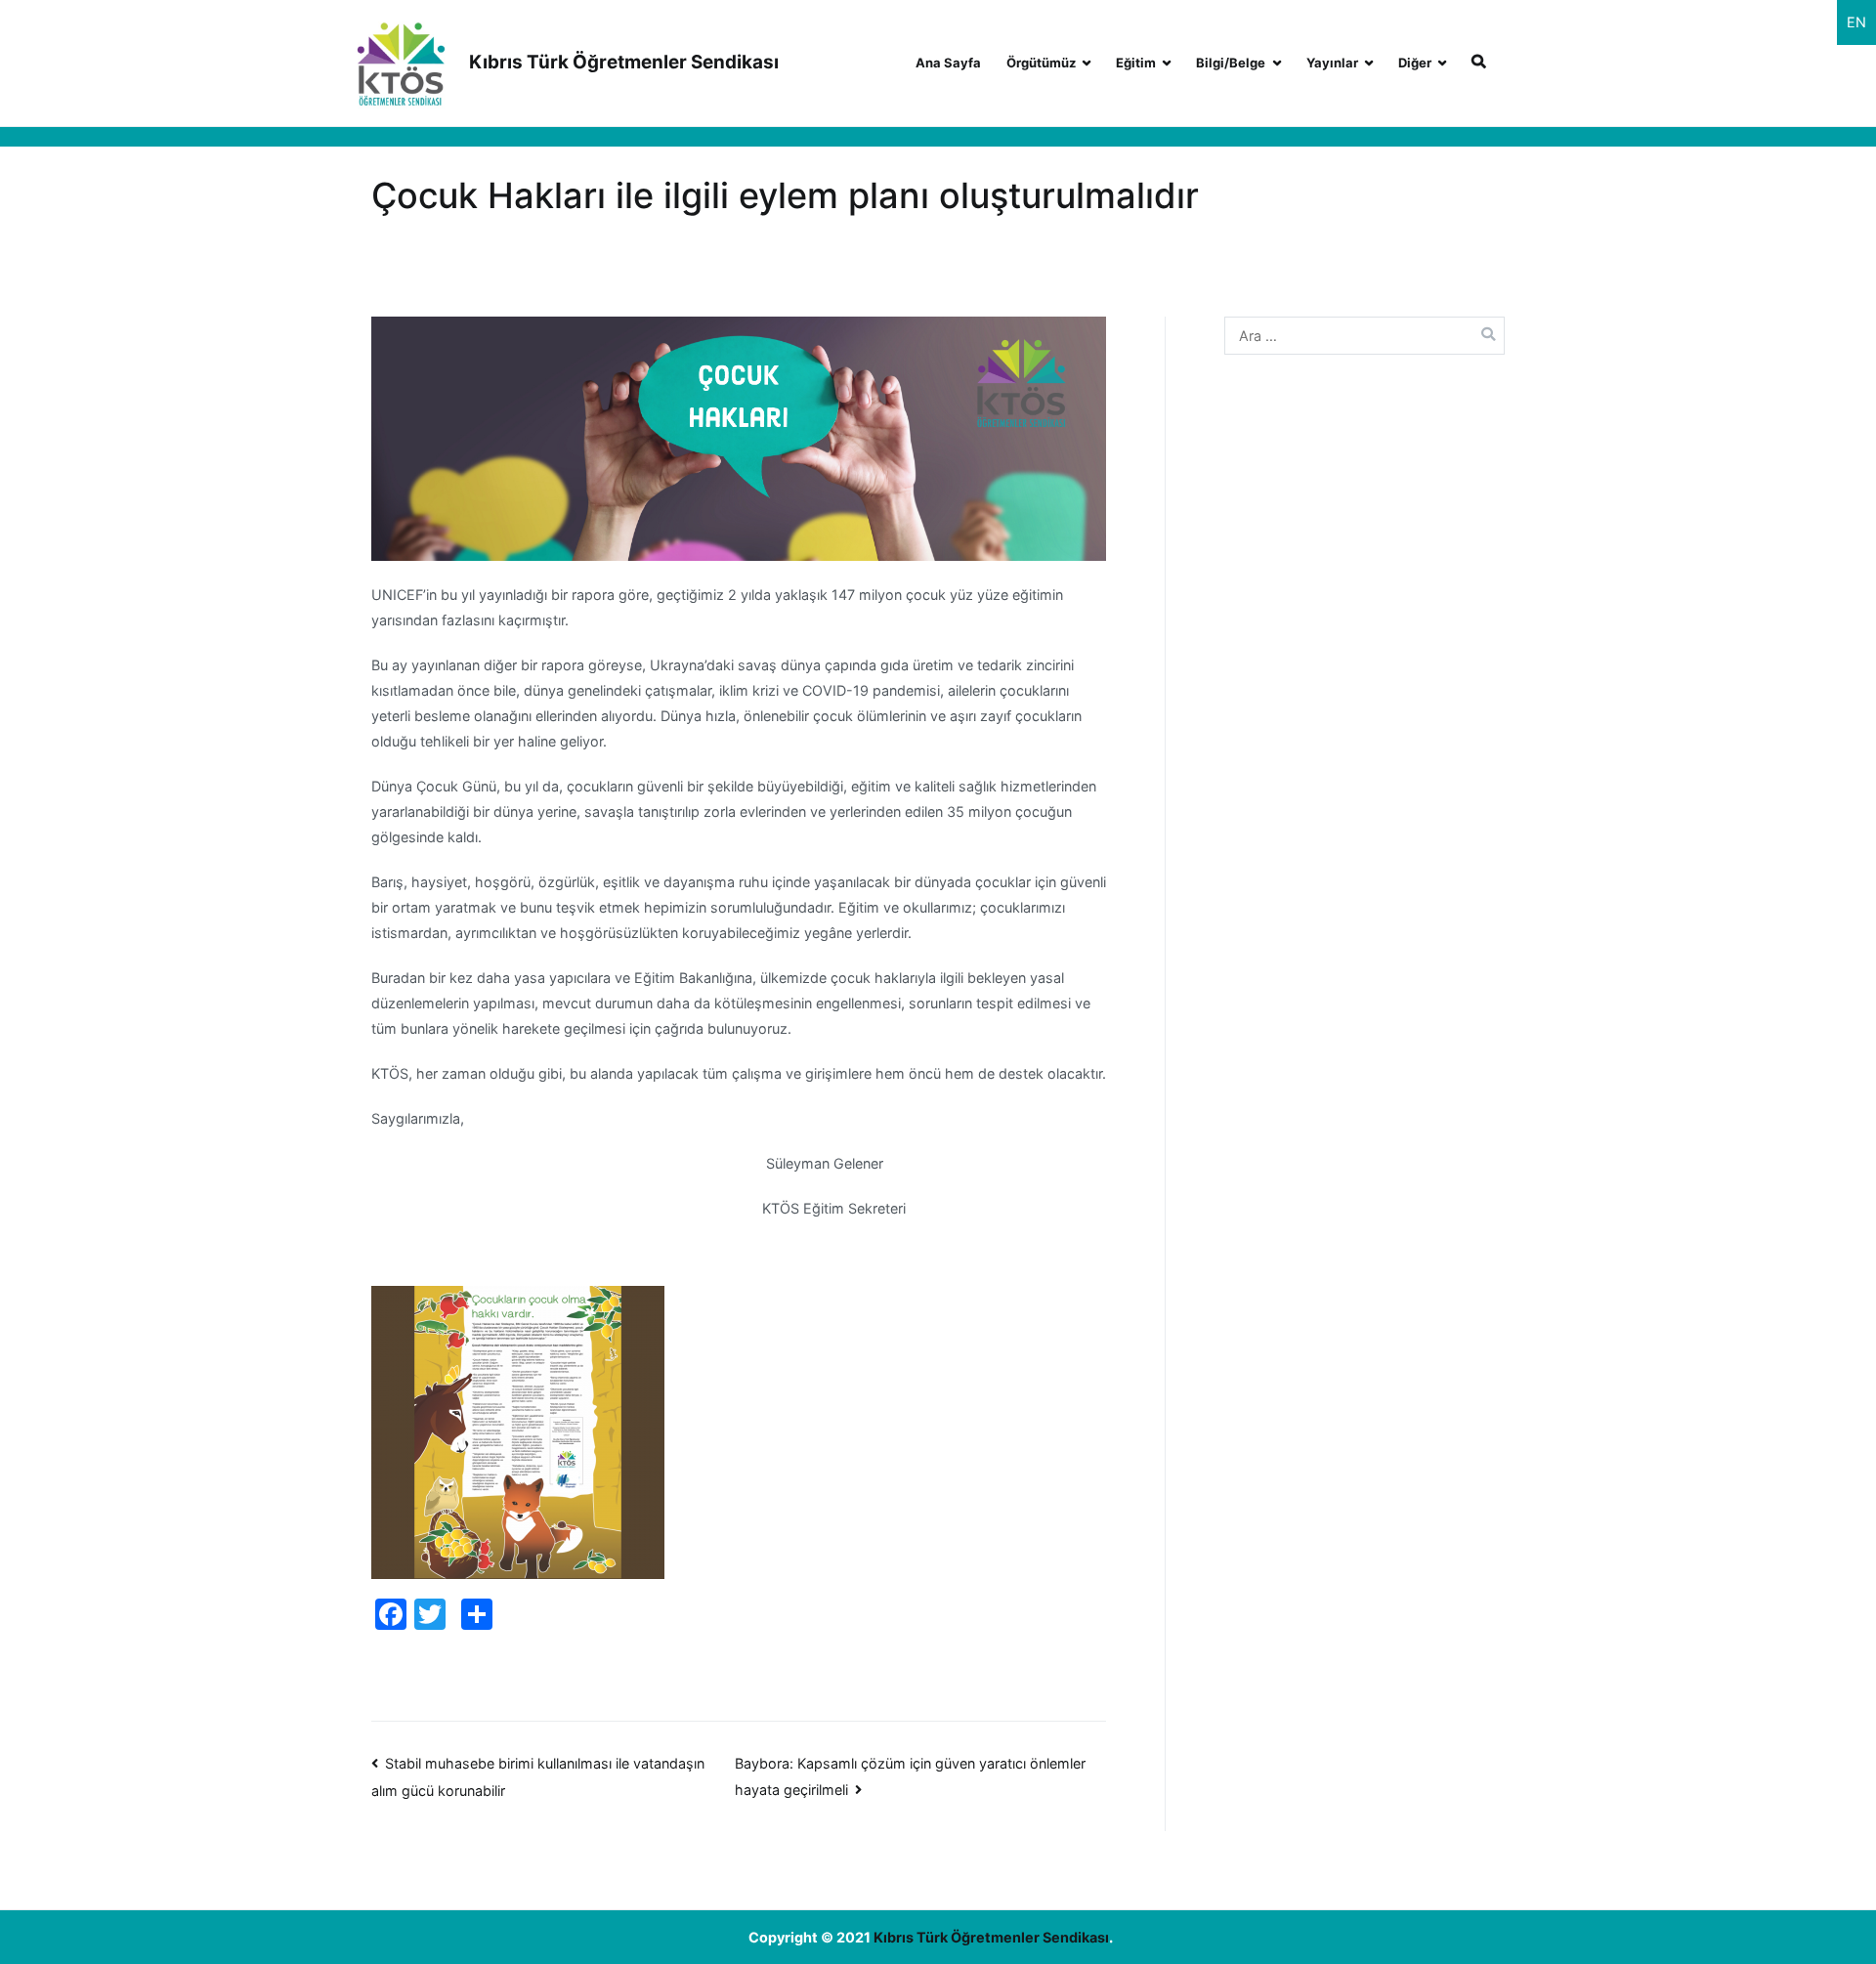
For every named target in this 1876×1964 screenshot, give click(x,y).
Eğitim (1136, 63)
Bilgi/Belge (1231, 63)
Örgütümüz (1041, 63)
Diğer (1415, 63)
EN (1856, 22)
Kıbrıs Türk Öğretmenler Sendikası (624, 62)
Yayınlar (1332, 63)
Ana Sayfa (948, 63)
